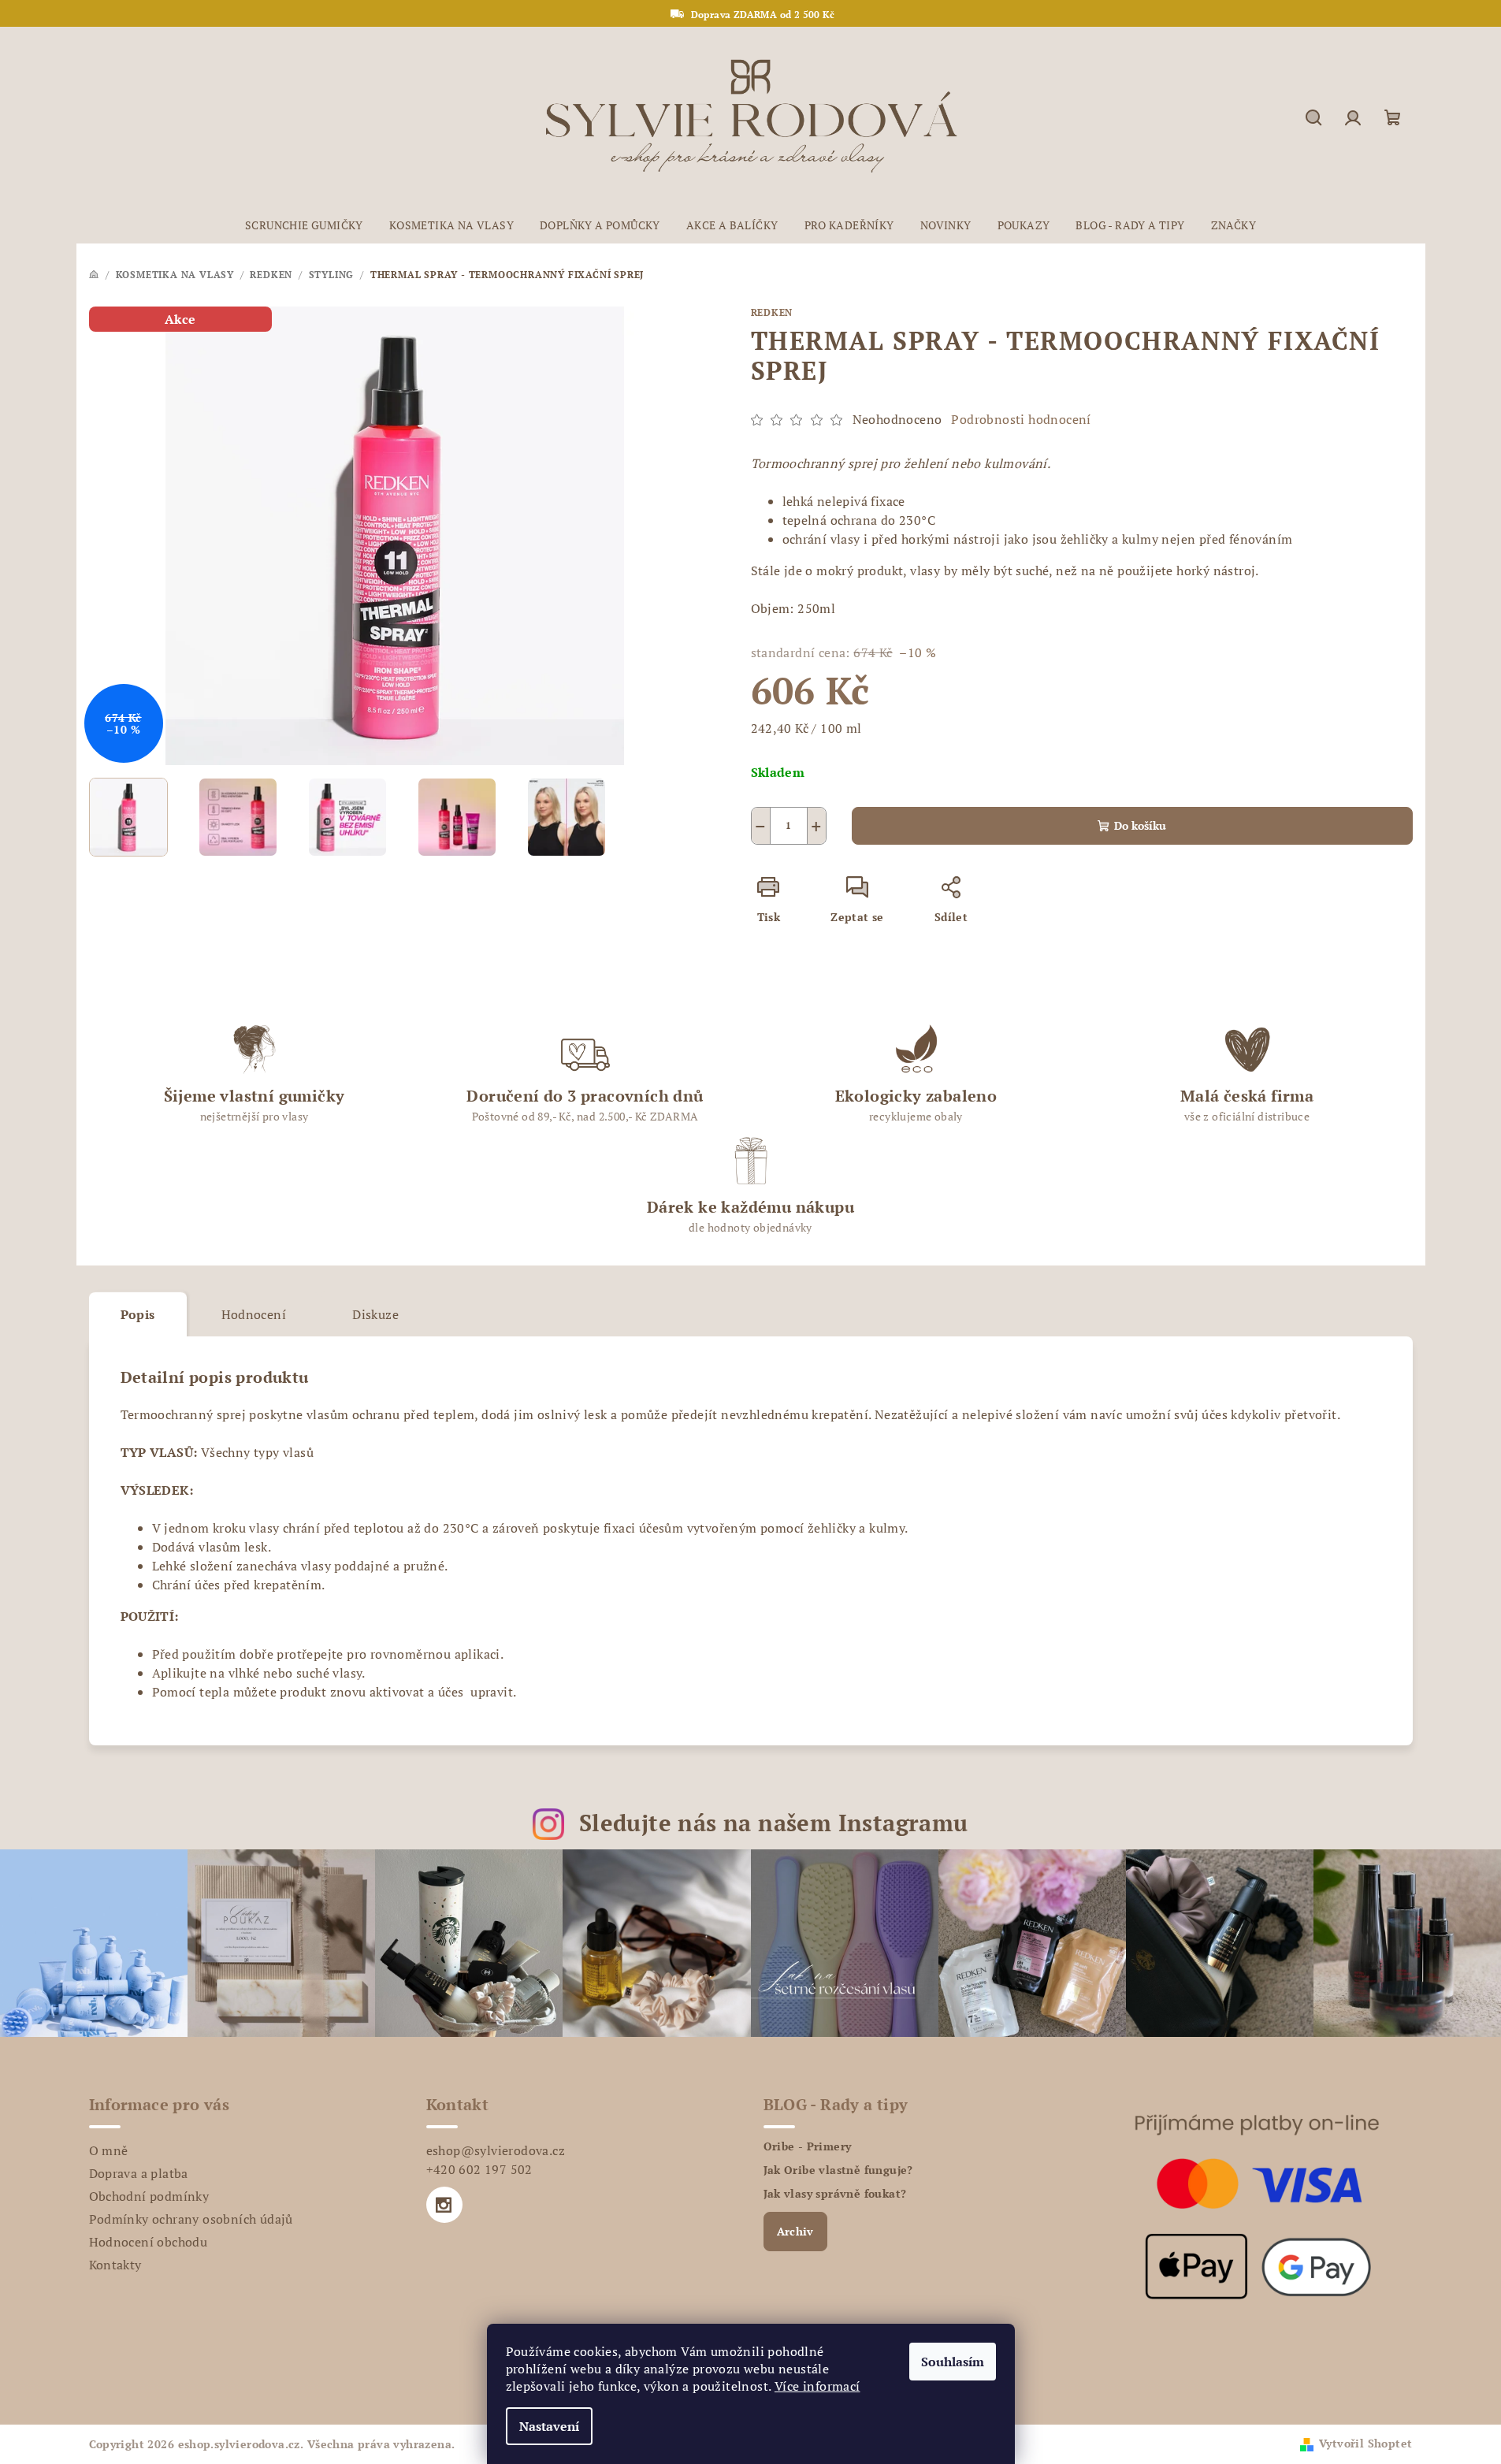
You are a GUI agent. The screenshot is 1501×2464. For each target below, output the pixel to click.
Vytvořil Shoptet (1365, 2443)
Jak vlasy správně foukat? (835, 2194)
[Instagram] (444, 2205)
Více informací (817, 2386)
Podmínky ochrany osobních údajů (191, 2219)
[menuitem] (304, 225)
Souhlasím (953, 2362)
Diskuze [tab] (375, 1314)
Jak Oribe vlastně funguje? (838, 2170)
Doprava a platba (139, 2173)
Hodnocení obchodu (149, 2242)
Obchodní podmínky (149, 2196)
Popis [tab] (138, 1314)
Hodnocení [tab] (254, 1314)
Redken (772, 312)
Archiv (795, 2231)
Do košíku (1140, 825)
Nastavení (549, 2426)
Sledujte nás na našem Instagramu (774, 1823)
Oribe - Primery (808, 2146)
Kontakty (115, 2265)
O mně (109, 2150)
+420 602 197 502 (479, 2169)
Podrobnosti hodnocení (1021, 419)
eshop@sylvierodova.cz (496, 2150)
